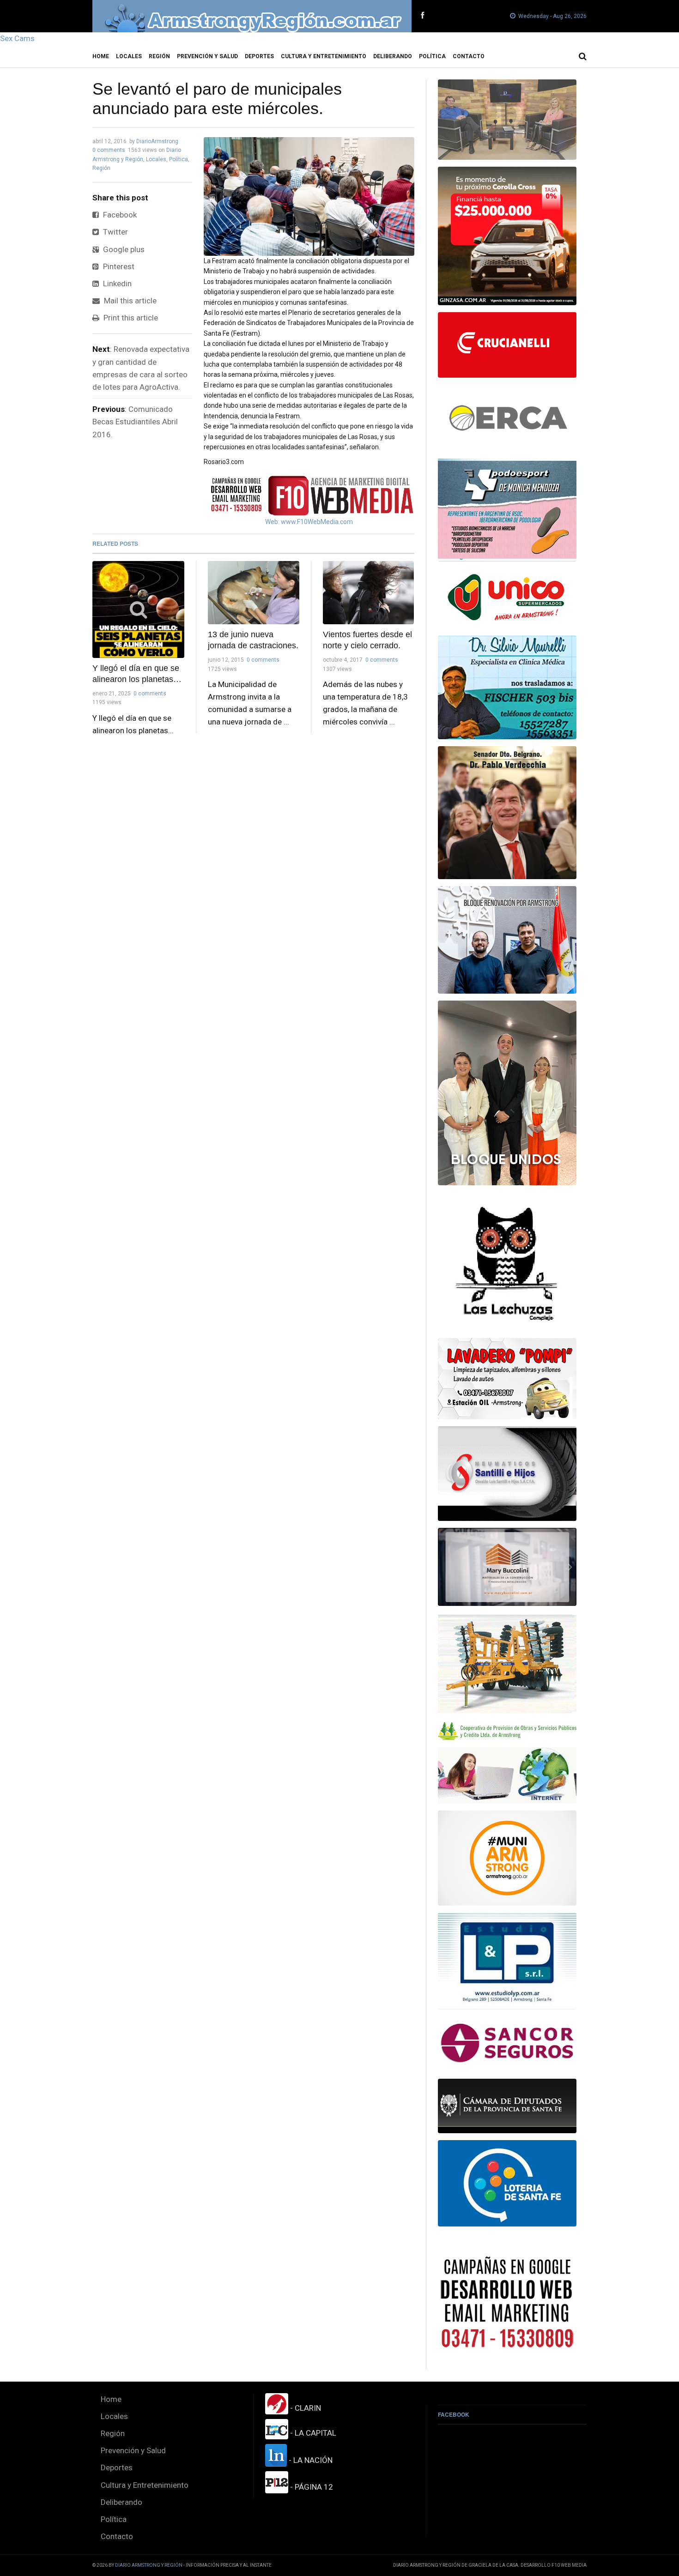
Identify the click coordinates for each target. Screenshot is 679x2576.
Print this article (130, 318)
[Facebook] (422, 16)
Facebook (119, 215)
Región (159, 56)
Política (432, 56)
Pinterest (118, 266)
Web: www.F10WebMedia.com (309, 522)
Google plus (123, 249)
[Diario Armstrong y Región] (252, 16)
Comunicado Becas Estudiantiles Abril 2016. (135, 422)
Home (101, 56)
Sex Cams (17, 38)
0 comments (109, 150)
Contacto (469, 56)
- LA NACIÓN (310, 2460)
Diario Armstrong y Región (149, 2565)
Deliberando (393, 56)
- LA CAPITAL (312, 2433)
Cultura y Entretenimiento (324, 56)
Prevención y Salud (207, 56)
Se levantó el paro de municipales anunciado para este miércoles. (217, 99)
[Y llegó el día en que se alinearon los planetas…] (138, 609)
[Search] (583, 56)
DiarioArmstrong (157, 141)
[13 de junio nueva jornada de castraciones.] (254, 593)
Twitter (115, 232)
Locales (129, 56)
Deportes (259, 56)
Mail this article (129, 301)
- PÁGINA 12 (311, 2487)
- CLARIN (305, 2408)
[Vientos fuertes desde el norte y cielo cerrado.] (369, 593)
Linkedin (116, 284)
